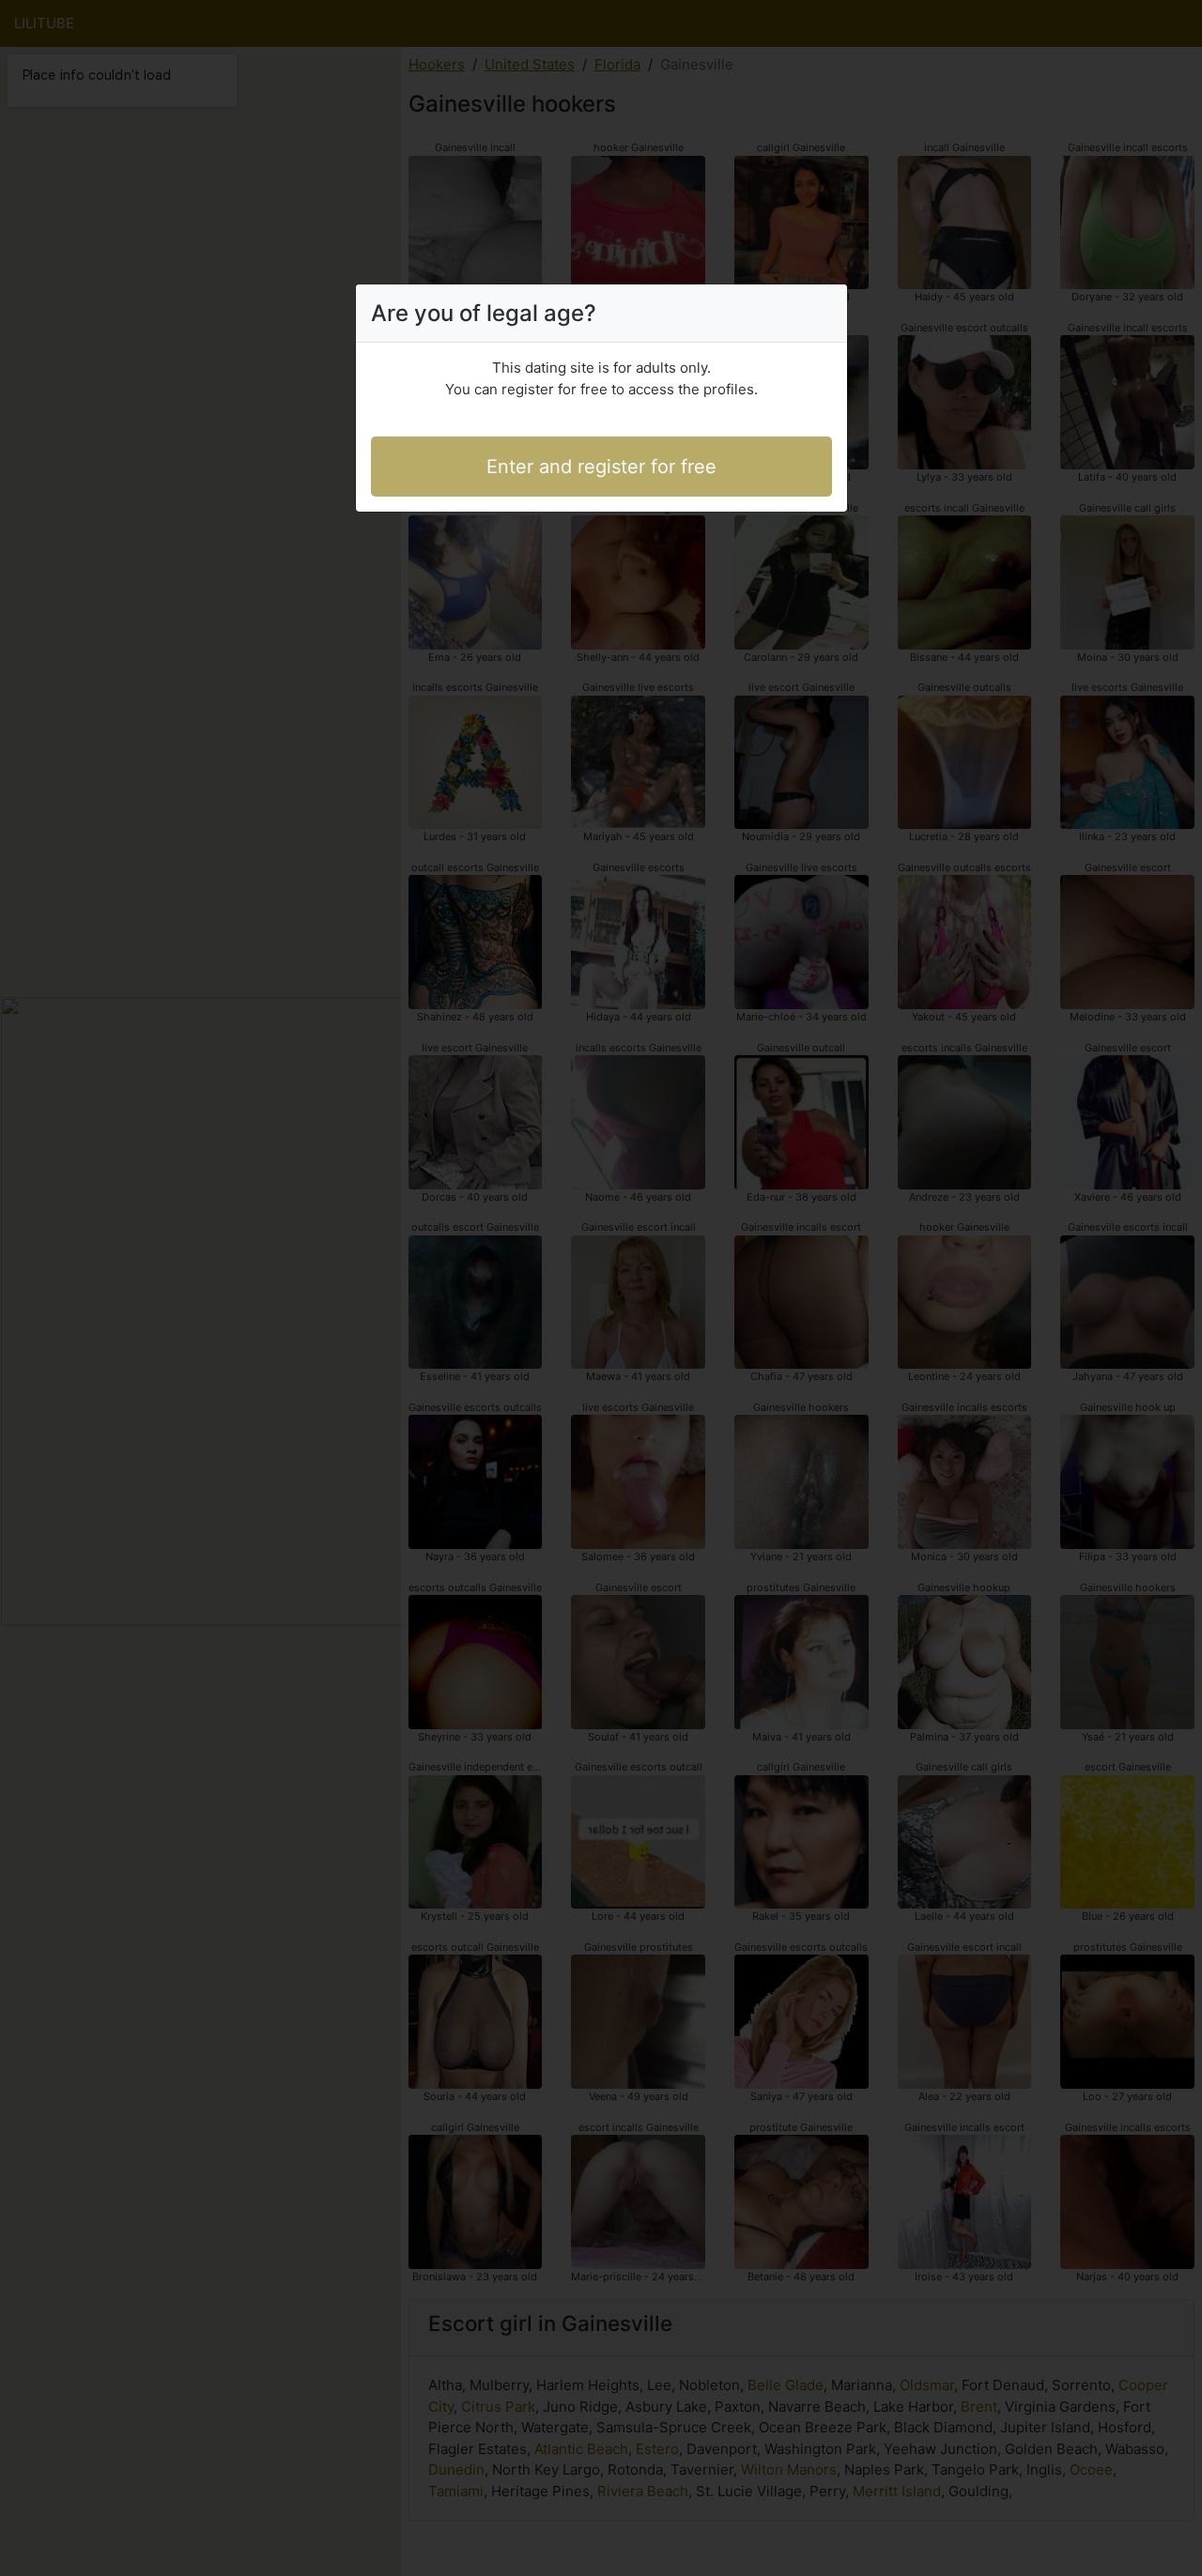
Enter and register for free (601, 467)
